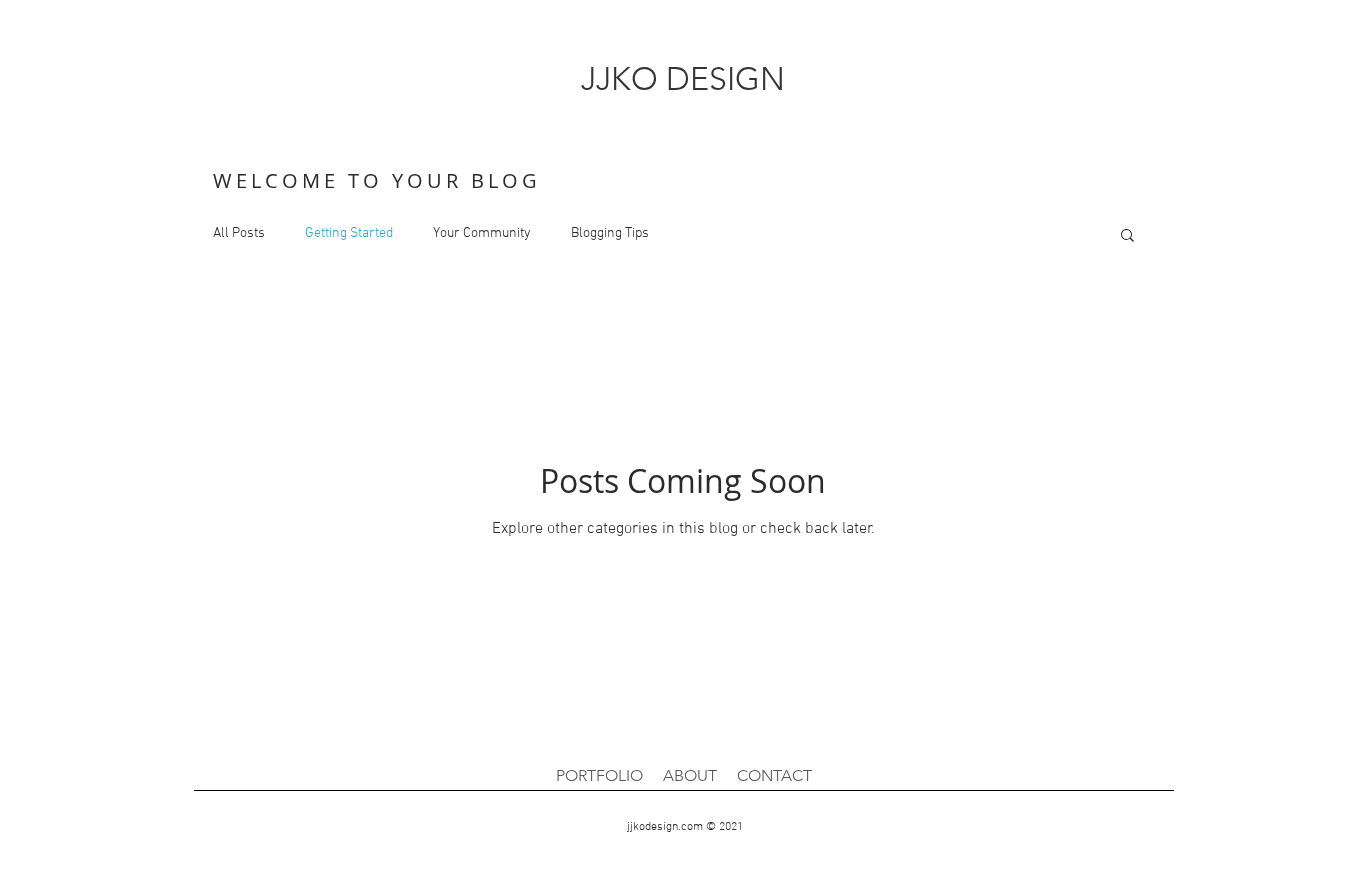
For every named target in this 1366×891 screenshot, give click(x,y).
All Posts (239, 233)
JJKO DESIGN (683, 79)
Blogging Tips (610, 233)
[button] (1127, 236)
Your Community (482, 233)
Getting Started (349, 233)
